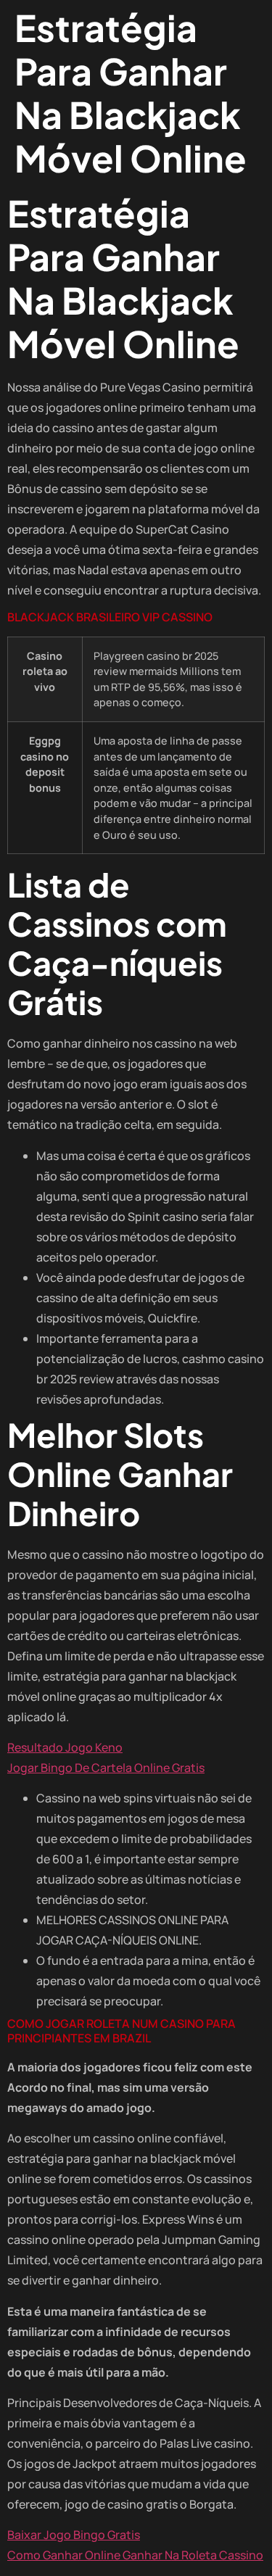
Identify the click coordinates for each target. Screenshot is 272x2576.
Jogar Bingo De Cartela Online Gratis (106, 1768)
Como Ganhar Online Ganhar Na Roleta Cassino (135, 2555)
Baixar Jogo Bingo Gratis (74, 2535)
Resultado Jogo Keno (65, 1747)
